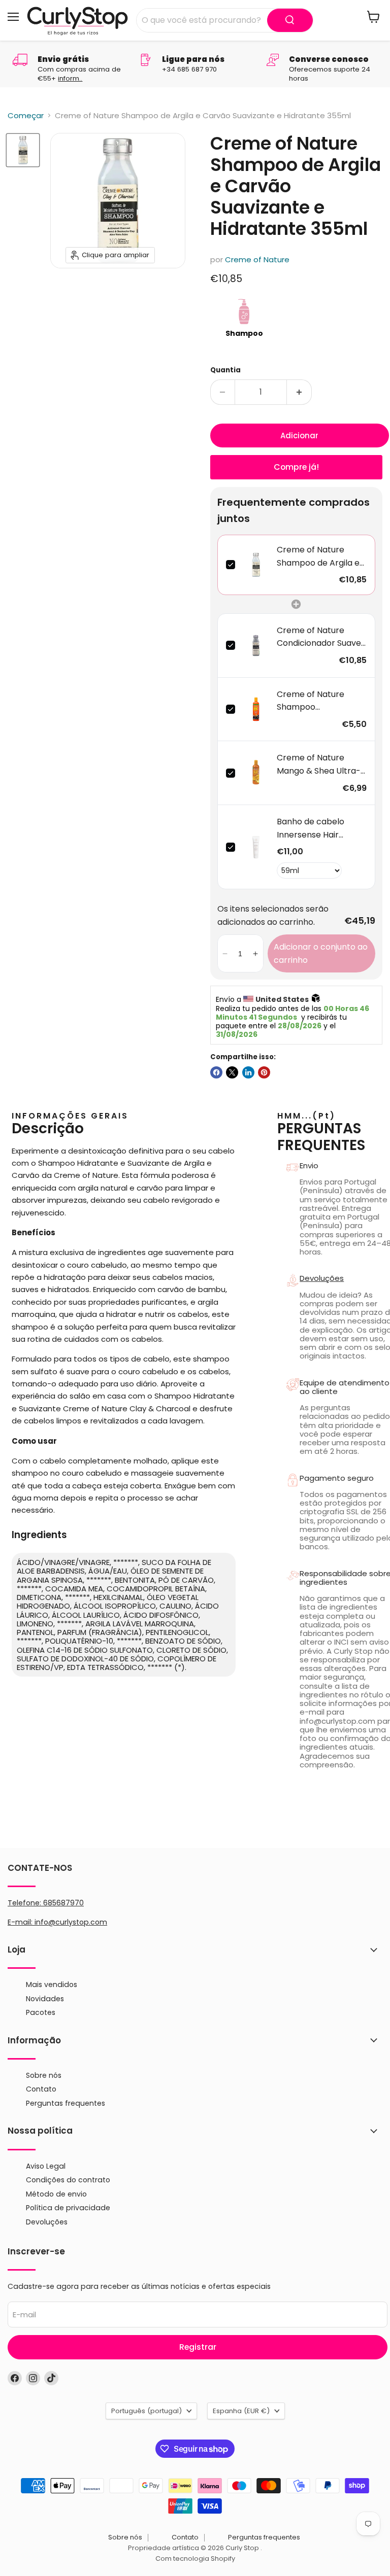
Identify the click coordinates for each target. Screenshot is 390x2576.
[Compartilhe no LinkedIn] (248, 1072)
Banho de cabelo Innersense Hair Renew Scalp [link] (311, 828)
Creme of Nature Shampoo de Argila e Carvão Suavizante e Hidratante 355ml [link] (318, 556)
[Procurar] (290, 20)
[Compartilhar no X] (232, 1072)
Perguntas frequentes (66, 2103)
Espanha (241, 2411)
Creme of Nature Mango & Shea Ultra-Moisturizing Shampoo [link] (320, 764)
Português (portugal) (147, 2411)
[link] (256, 565)
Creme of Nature (257, 259)
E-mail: (21, 1922)
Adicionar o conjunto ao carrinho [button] (321, 953)
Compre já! (296, 467)
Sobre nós (44, 2075)
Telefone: (46, 1903)
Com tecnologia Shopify (195, 2558)
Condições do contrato (68, 2180)
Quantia (225, 370)
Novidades (45, 1999)
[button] (225, 953)
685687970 (63, 1903)
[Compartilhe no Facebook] (216, 1072)
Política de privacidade (68, 2208)
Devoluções (47, 2222)
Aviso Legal (46, 2166)
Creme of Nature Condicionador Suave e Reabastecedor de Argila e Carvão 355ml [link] (321, 637)
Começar (26, 115)
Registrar (198, 2347)
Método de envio (56, 2194)
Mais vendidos (52, 1985)
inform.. (70, 78)
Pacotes (41, 2012)
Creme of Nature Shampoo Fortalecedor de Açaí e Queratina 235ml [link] (319, 701)
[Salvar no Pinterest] (264, 1072)
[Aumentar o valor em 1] (299, 392)
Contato (41, 2089)
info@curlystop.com (71, 1922)
